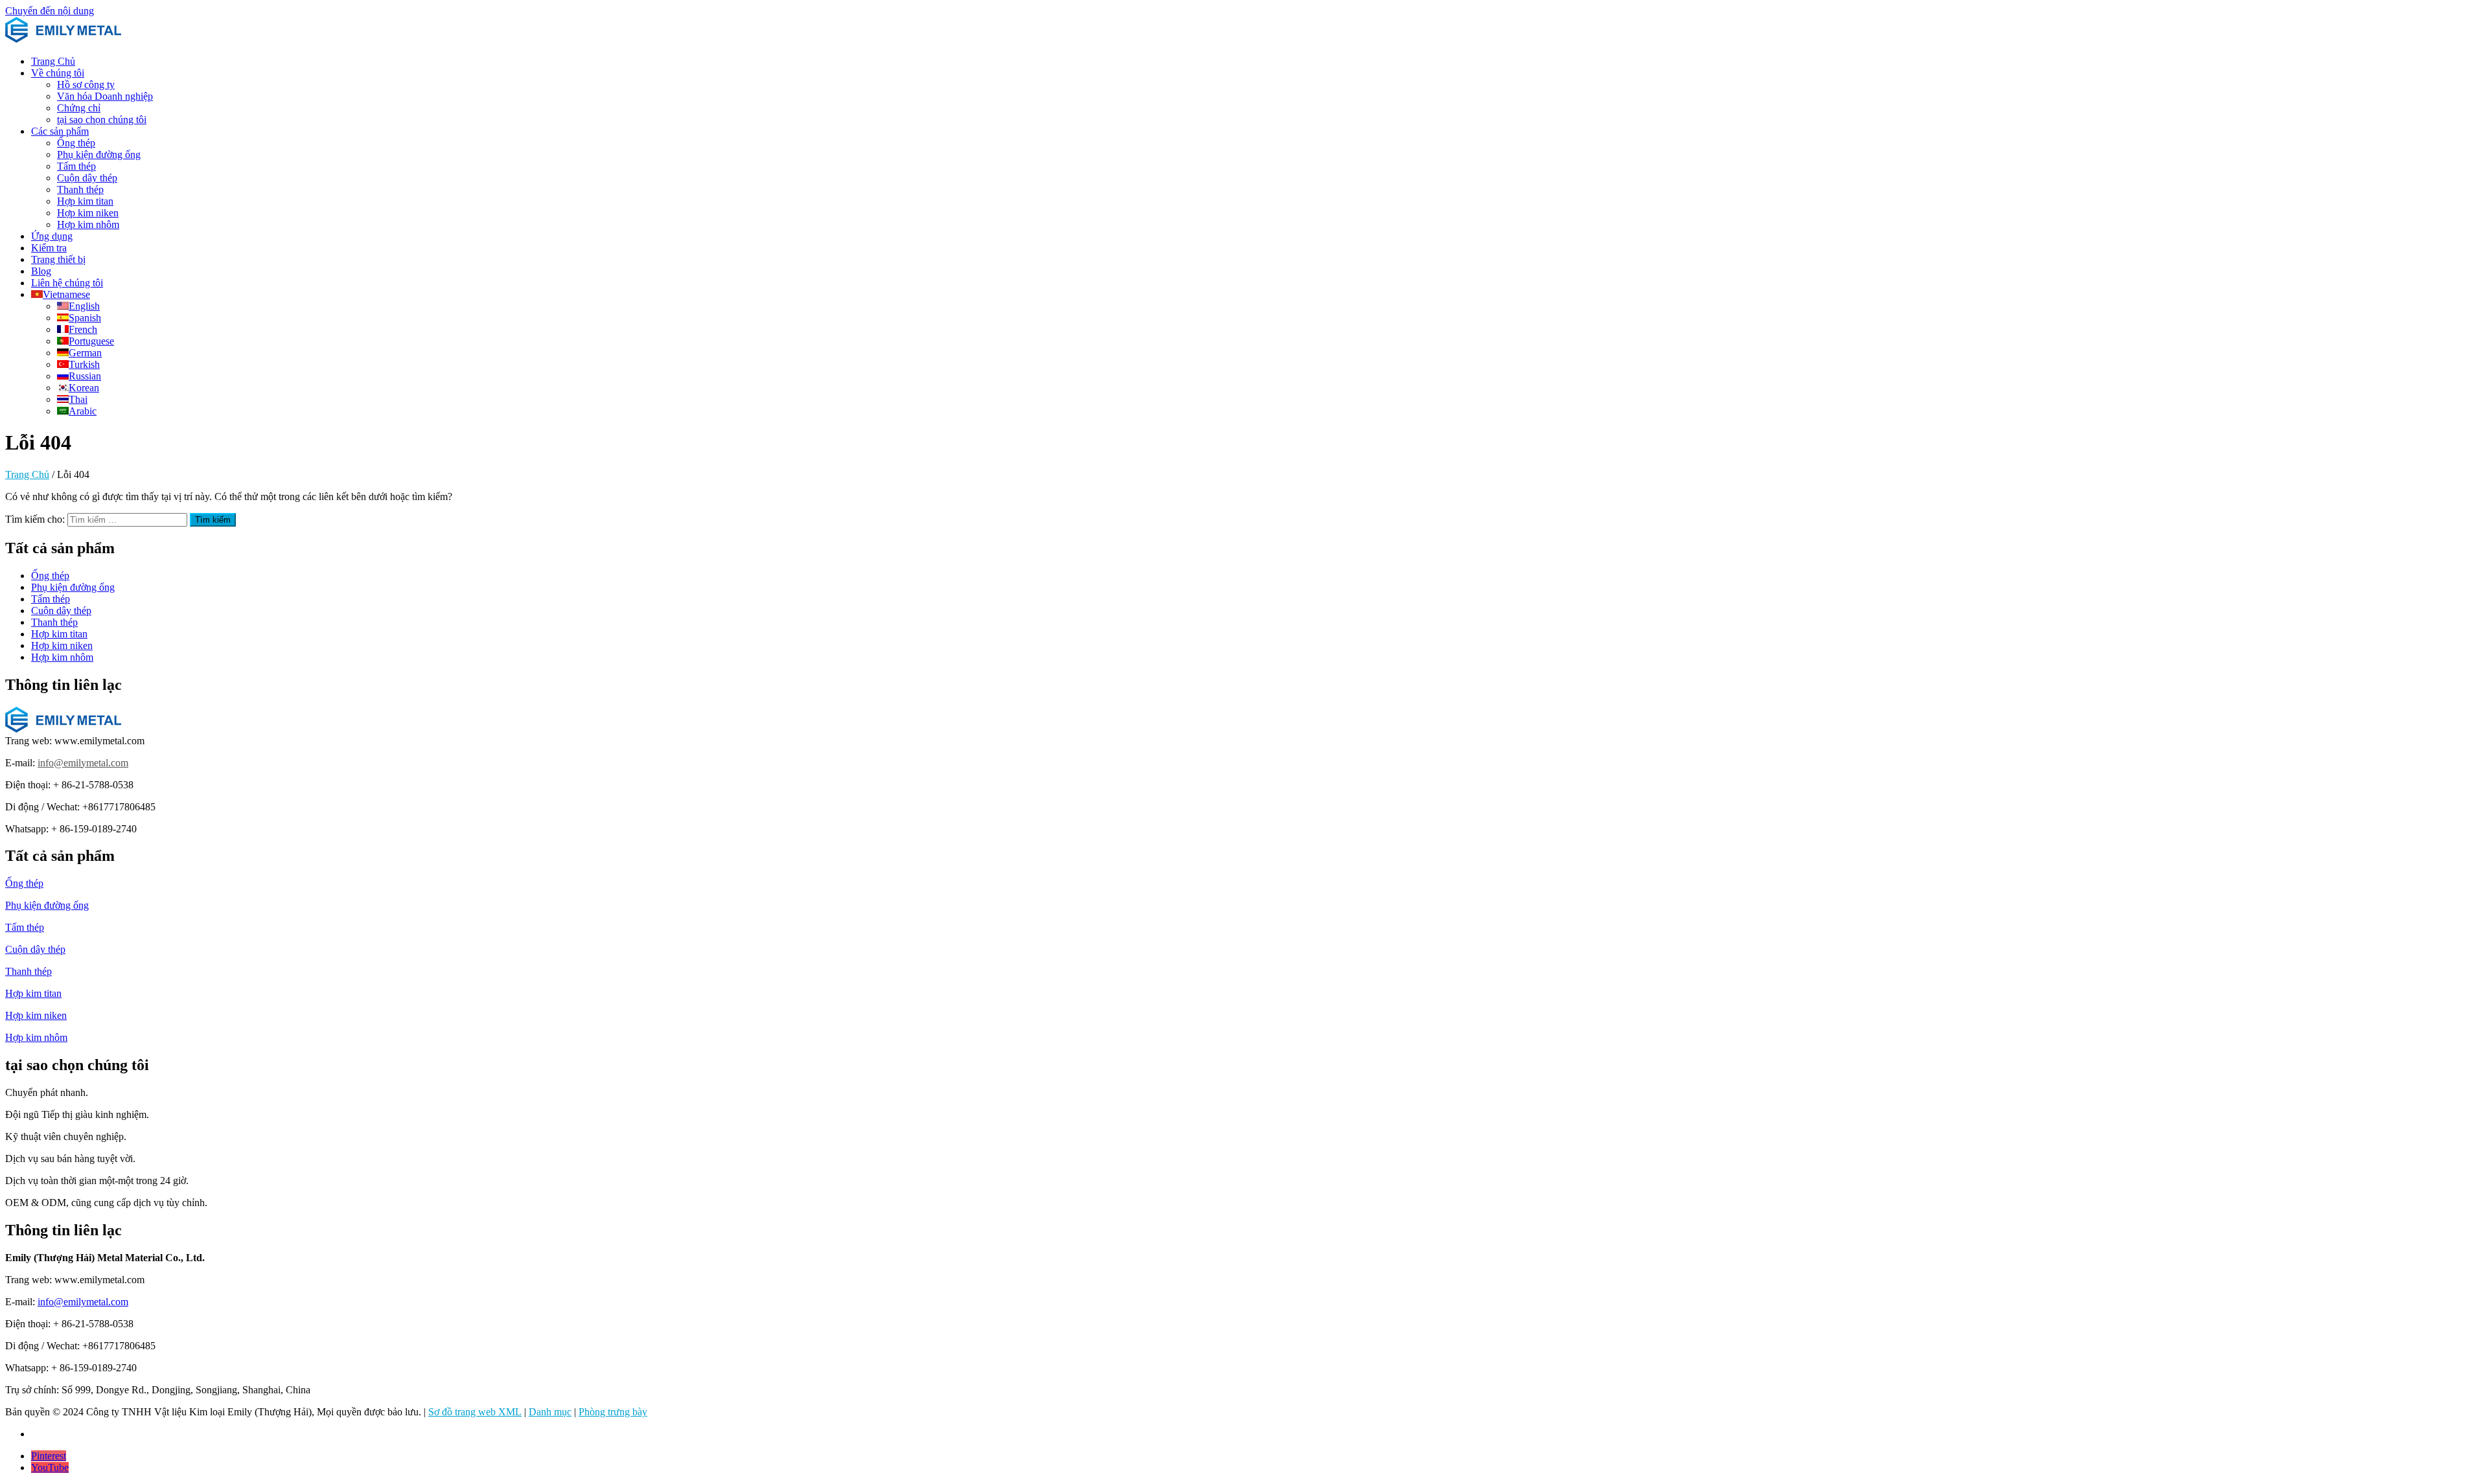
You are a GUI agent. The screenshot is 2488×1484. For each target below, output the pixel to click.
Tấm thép (76, 166)
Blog (41, 271)
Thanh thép (80, 189)
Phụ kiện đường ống (99, 154)
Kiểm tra (49, 248)
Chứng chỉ (79, 108)
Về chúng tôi (58, 73)
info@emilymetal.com (83, 763)
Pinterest (49, 1456)
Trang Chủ (53, 61)
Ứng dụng (52, 236)
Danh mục (550, 1412)
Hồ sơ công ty (86, 85)
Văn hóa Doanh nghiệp (105, 96)
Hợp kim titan (85, 201)
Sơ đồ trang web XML (475, 1412)
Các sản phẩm (60, 131)
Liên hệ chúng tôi (67, 283)
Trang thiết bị (58, 259)
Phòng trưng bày (613, 1412)
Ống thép (76, 143)
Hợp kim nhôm (88, 224)
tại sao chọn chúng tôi (102, 120)
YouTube (50, 1467)
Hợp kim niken (88, 213)
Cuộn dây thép (87, 178)
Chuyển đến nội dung (50, 11)
